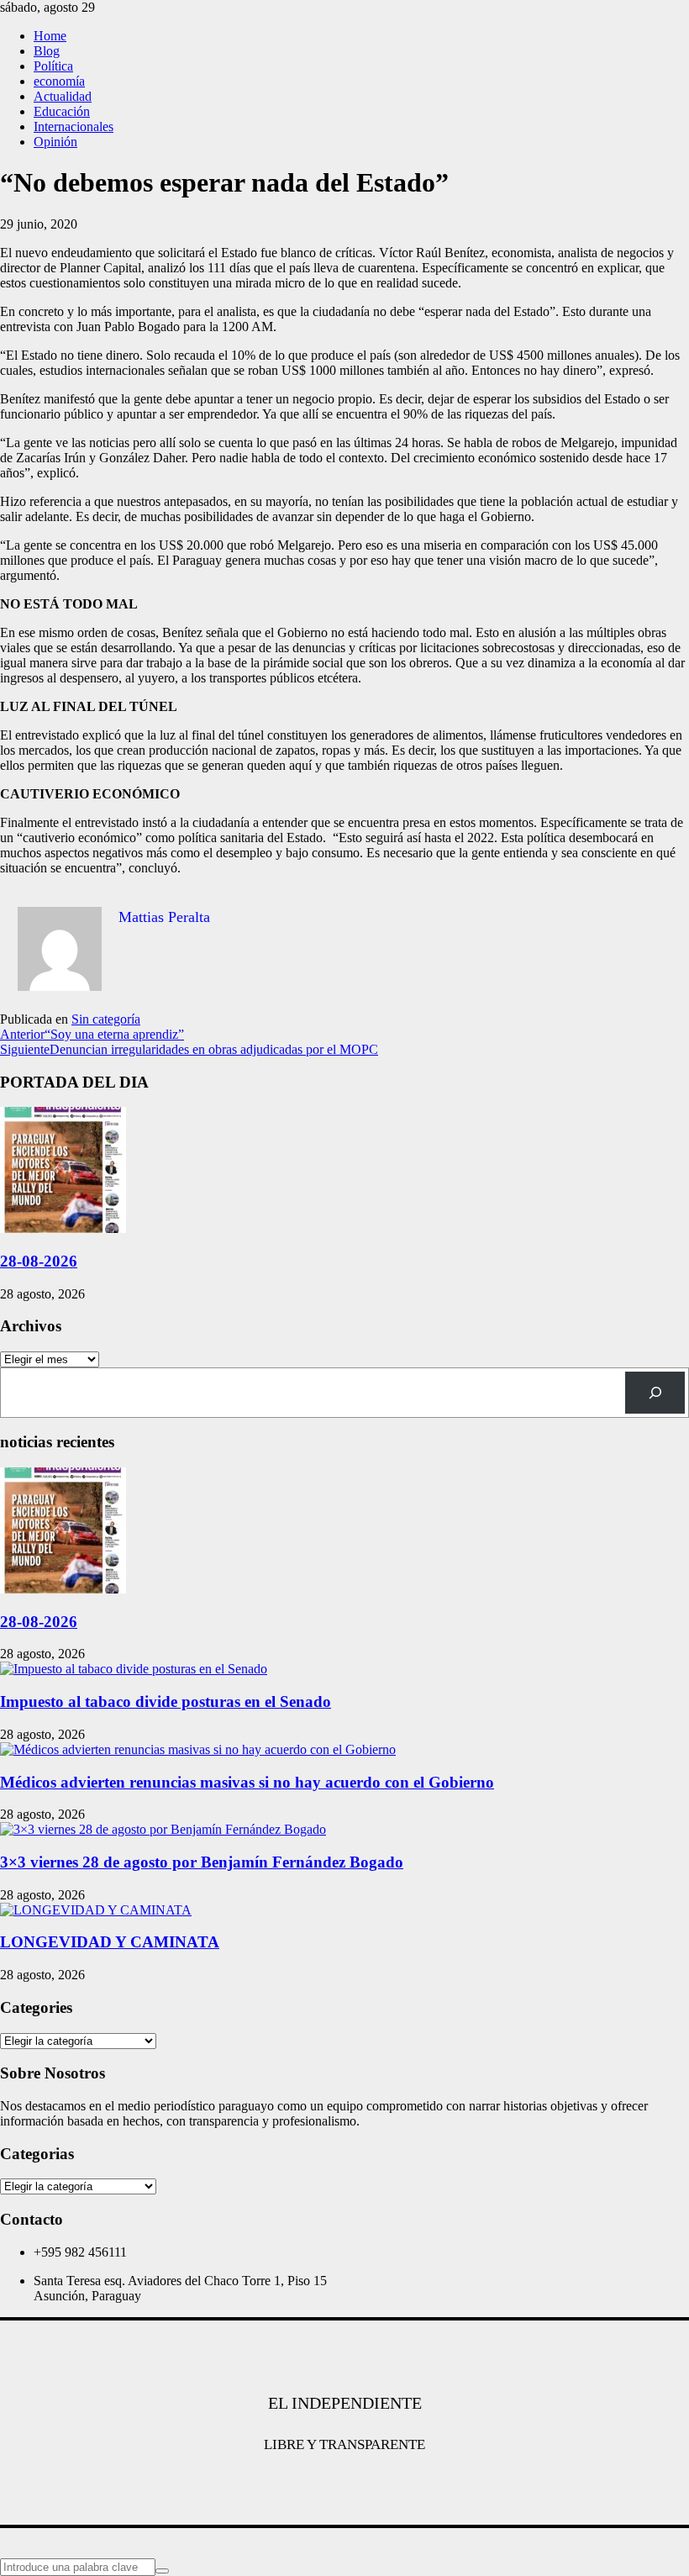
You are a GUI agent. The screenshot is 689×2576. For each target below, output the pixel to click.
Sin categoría (106, 1019)
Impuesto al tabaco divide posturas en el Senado (166, 1702)
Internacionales (74, 126)
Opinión (55, 142)
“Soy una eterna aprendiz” (92, 1034)
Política (53, 66)
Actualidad (63, 96)
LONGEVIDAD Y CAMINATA (110, 1942)
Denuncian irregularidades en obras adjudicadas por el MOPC (189, 1049)
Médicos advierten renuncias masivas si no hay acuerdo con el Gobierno (247, 1782)
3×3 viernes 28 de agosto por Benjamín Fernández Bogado (202, 1862)
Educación (62, 111)
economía (59, 81)
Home (50, 36)
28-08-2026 (39, 1261)
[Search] (655, 1392)
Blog (47, 51)
